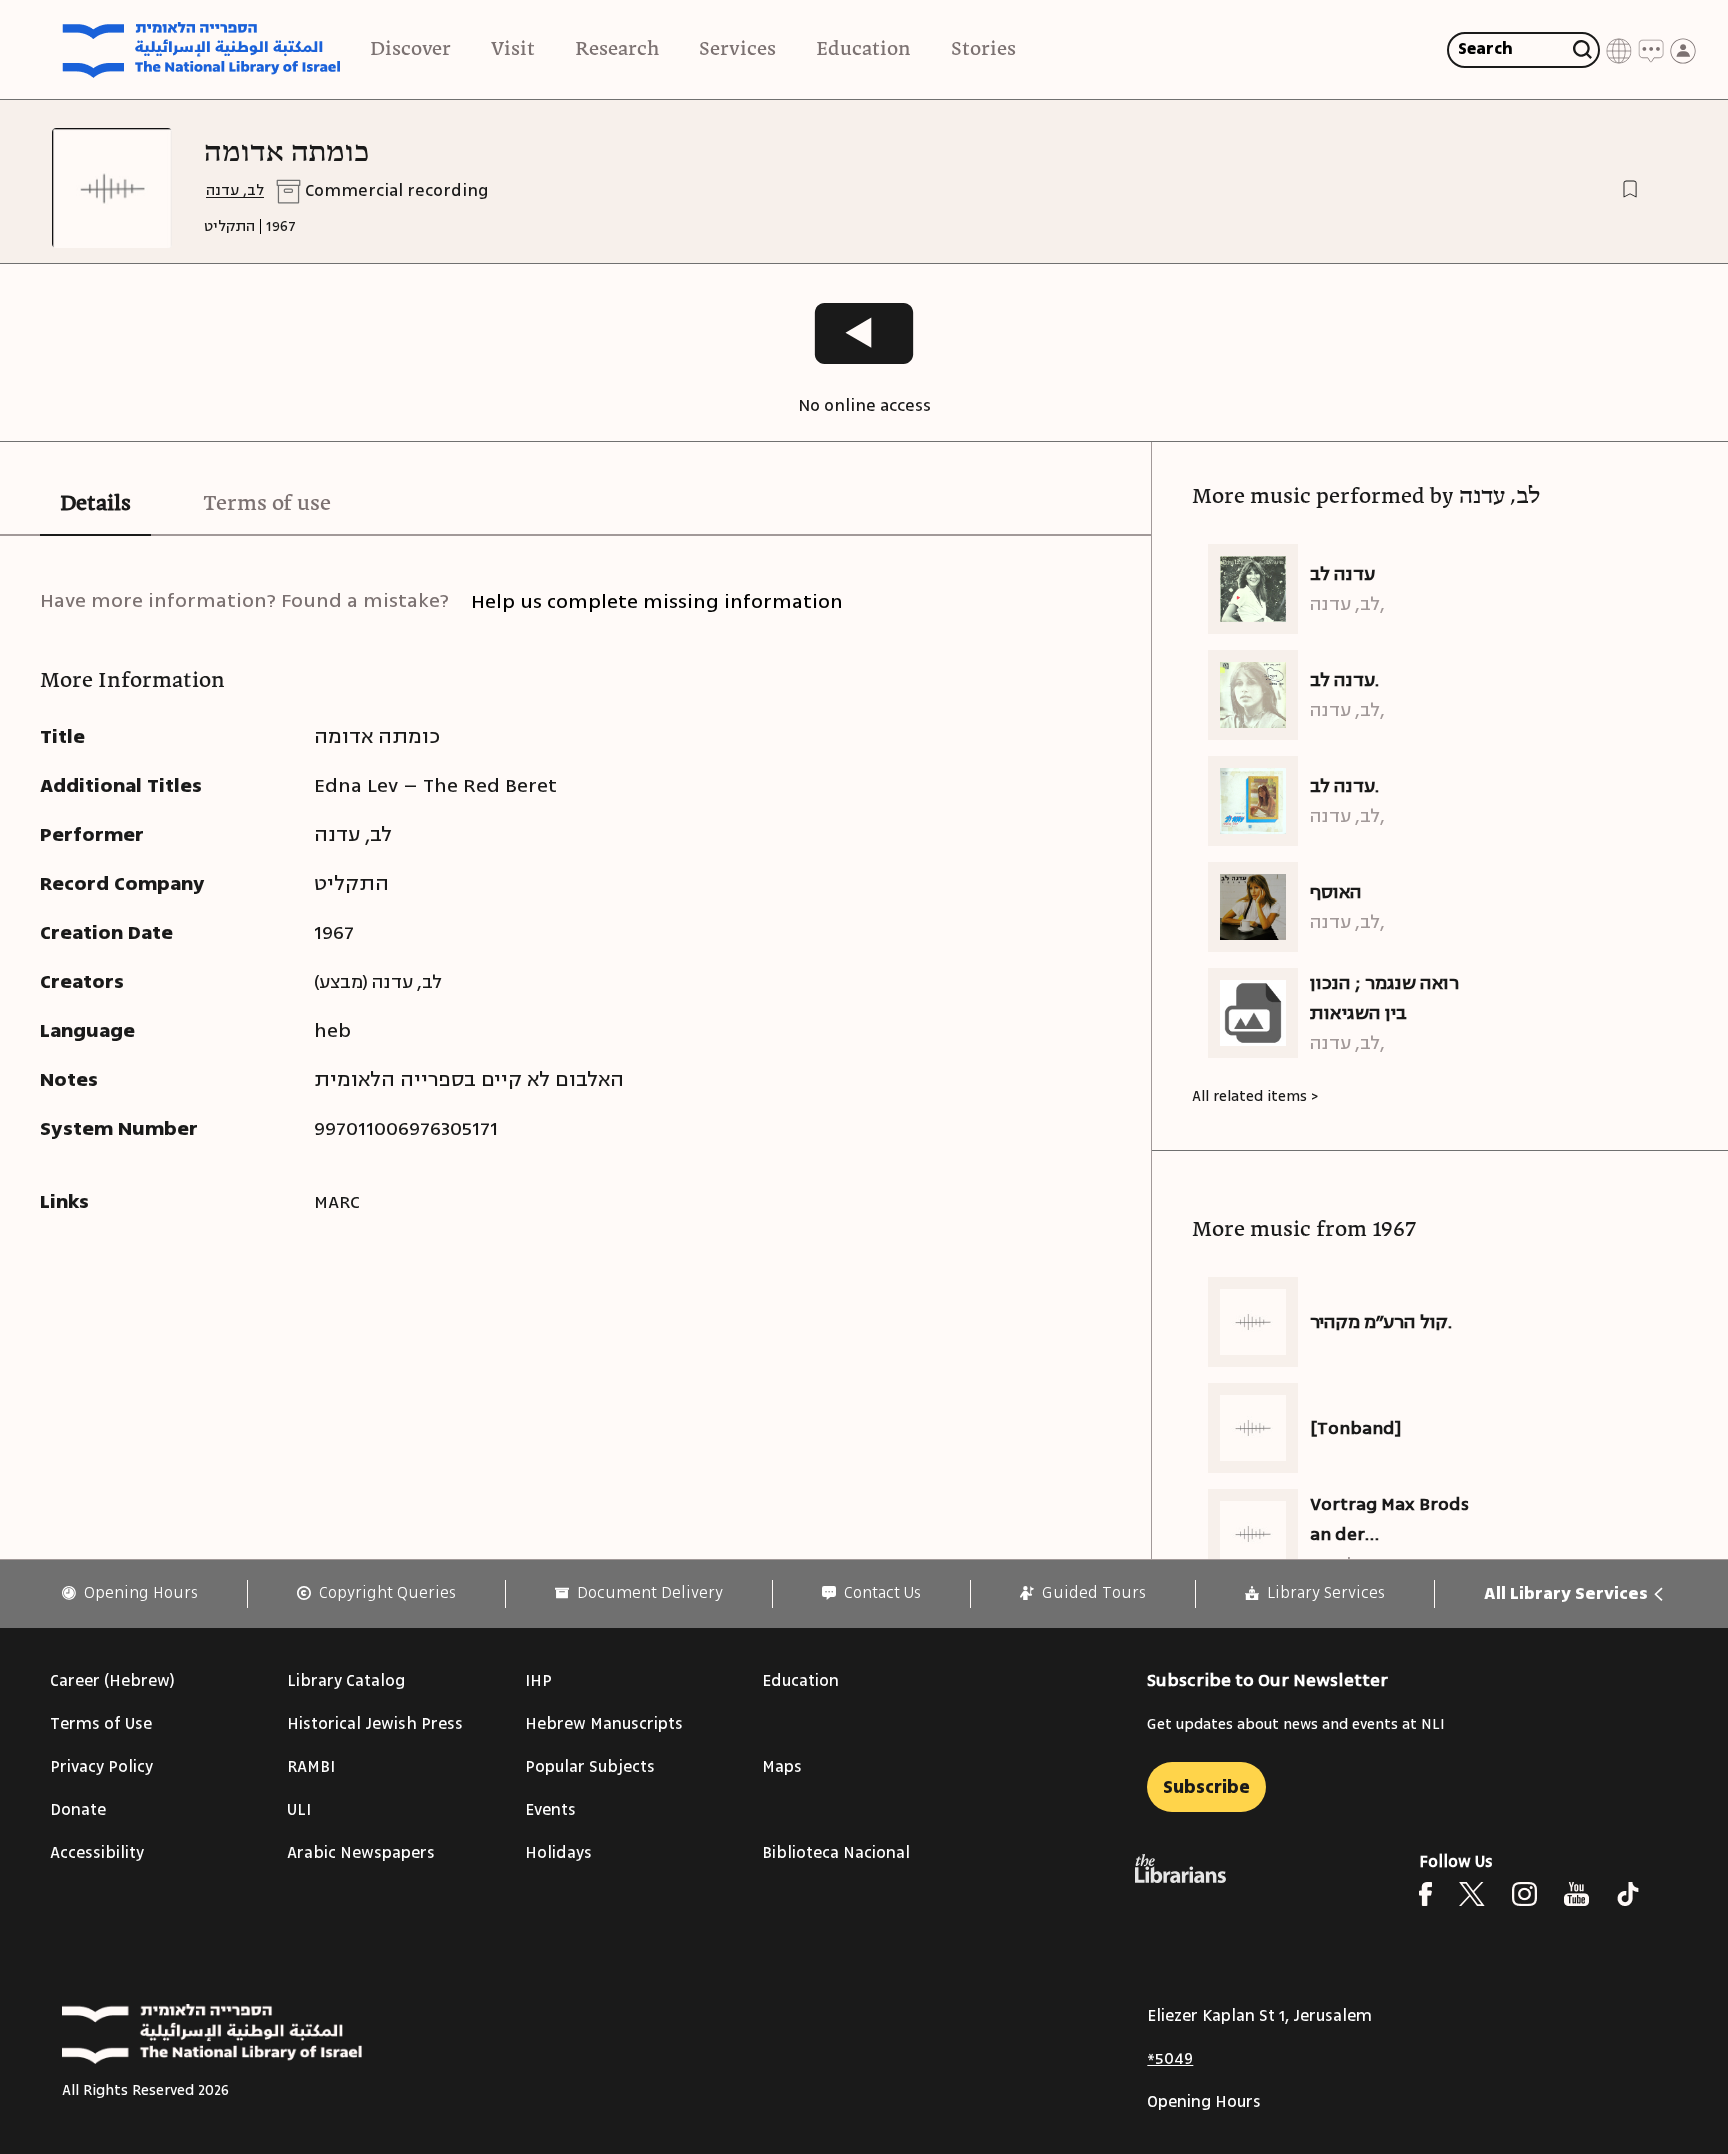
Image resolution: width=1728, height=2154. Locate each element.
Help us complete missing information (657, 601)
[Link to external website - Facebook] (1425, 1894)
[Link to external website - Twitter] (1472, 1894)
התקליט (229, 226)
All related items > (1255, 1096)
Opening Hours (1204, 2102)
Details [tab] (95, 504)
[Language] (1619, 49)
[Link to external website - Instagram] (1524, 1894)
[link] (130, 1593)
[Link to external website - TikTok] (1628, 1894)
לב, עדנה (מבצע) (378, 982)
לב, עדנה (235, 190)
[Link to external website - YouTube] (1576, 1894)
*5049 (1170, 2059)
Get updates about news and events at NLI (1296, 1724)
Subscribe (1206, 1787)
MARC (337, 1202)
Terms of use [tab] (267, 504)
